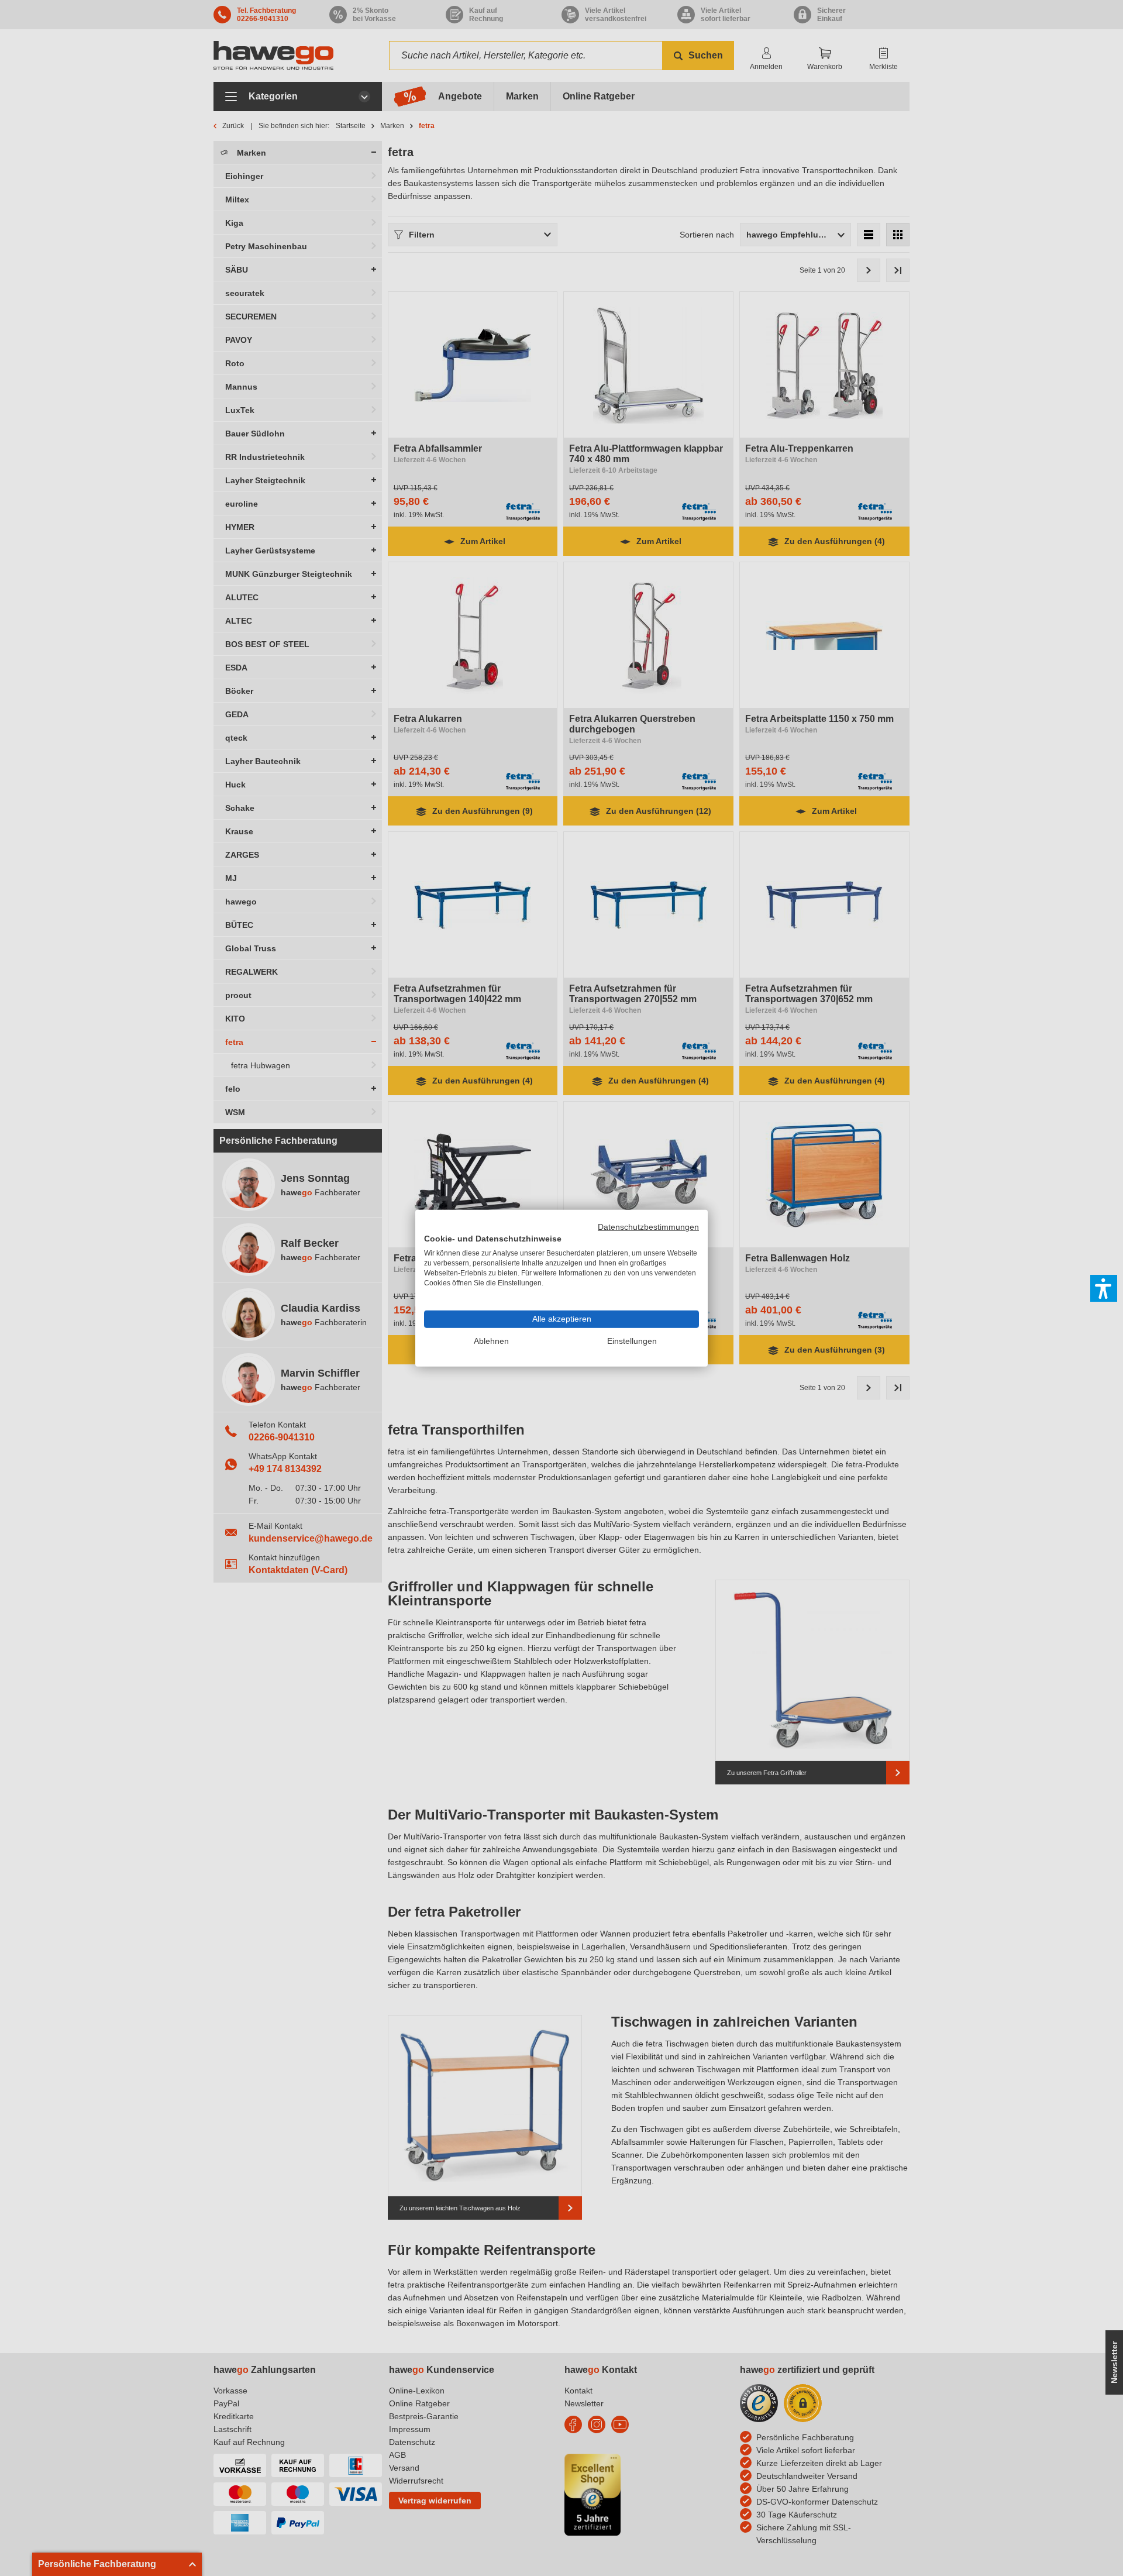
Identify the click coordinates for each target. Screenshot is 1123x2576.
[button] (1104, 1288)
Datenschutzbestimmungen (648, 1227)
